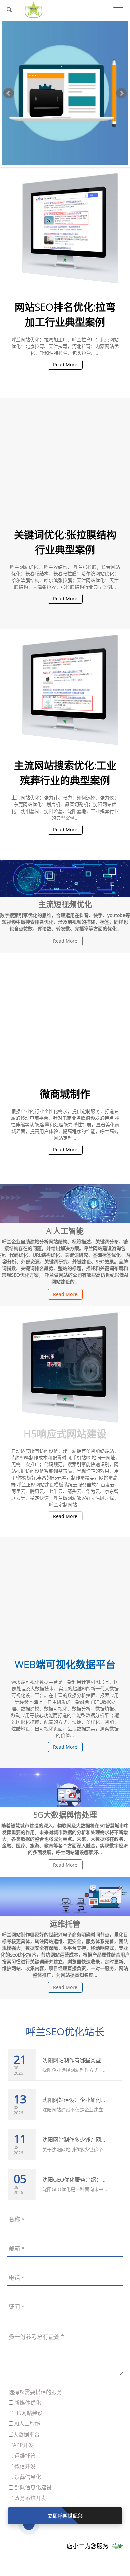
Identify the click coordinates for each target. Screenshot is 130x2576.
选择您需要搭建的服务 (35, 2392)
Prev (9, 93)
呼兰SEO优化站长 (65, 2032)
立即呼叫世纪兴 (65, 2516)
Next (121, 93)
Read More (65, 364)
